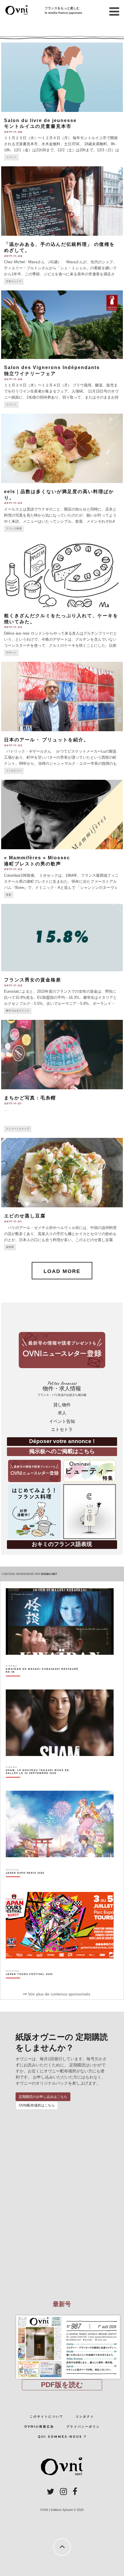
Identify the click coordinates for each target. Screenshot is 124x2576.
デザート (11, 653)
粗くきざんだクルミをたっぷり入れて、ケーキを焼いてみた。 (61, 619)
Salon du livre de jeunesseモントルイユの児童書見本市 (40, 124)
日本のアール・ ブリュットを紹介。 (46, 740)
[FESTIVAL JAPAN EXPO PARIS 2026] (25, 1883)
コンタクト (85, 2416)
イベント (11, 157)
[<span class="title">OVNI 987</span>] (62, 2315)
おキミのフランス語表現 (62, 1544)
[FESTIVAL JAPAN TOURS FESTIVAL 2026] (29, 1984)
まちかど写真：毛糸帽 (30, 1098)
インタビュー (14, 771)
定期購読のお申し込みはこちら (43, 2097)
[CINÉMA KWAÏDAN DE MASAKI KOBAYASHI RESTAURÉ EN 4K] (43, 1681)
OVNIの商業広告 (39, 2427)
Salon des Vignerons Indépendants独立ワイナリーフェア (52, 371)
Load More (62, 1271)
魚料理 (10, 1247)
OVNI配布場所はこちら (37, 2105)
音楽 (9, 895)
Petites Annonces (62, 1389)
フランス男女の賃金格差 (33, 980)
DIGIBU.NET (49, 1574)
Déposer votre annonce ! (62, 1441)
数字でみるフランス (18, 1011)
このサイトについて (47, 2416)
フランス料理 (14, 529)
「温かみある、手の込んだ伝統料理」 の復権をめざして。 (59, 247)
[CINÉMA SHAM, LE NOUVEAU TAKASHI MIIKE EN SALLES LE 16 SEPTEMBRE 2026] (43, 1782)
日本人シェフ (14, 281)
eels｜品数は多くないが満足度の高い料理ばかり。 (59, 495)
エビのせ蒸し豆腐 (25, 1216)
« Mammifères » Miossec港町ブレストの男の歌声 (37, 861)
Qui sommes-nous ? (62, 2437)
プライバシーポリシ (83, 2427)
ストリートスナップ (18, 1129)
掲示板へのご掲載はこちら (62, 1451)
